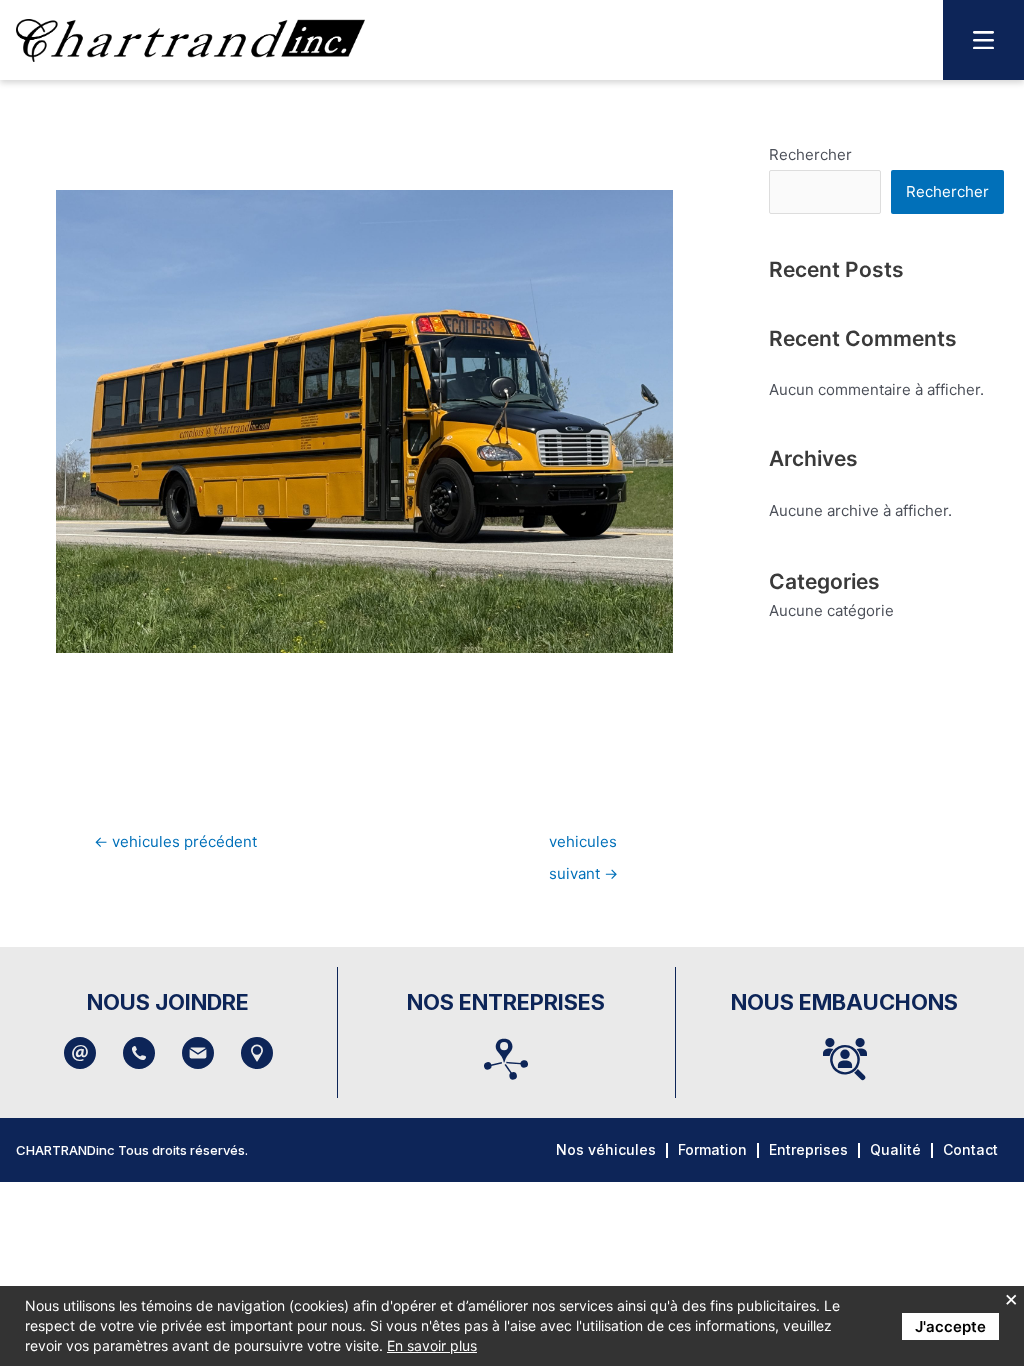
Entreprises (808, 1149)
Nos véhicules (606, 1149)
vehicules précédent (175, 841)
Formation (712, 1149)
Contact (970, 1149)
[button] (983, 40)
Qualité (895, 1149)
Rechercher (810, 154)
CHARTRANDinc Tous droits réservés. (132, 1150)
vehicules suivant (583, 846)
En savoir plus (432, 1345)
